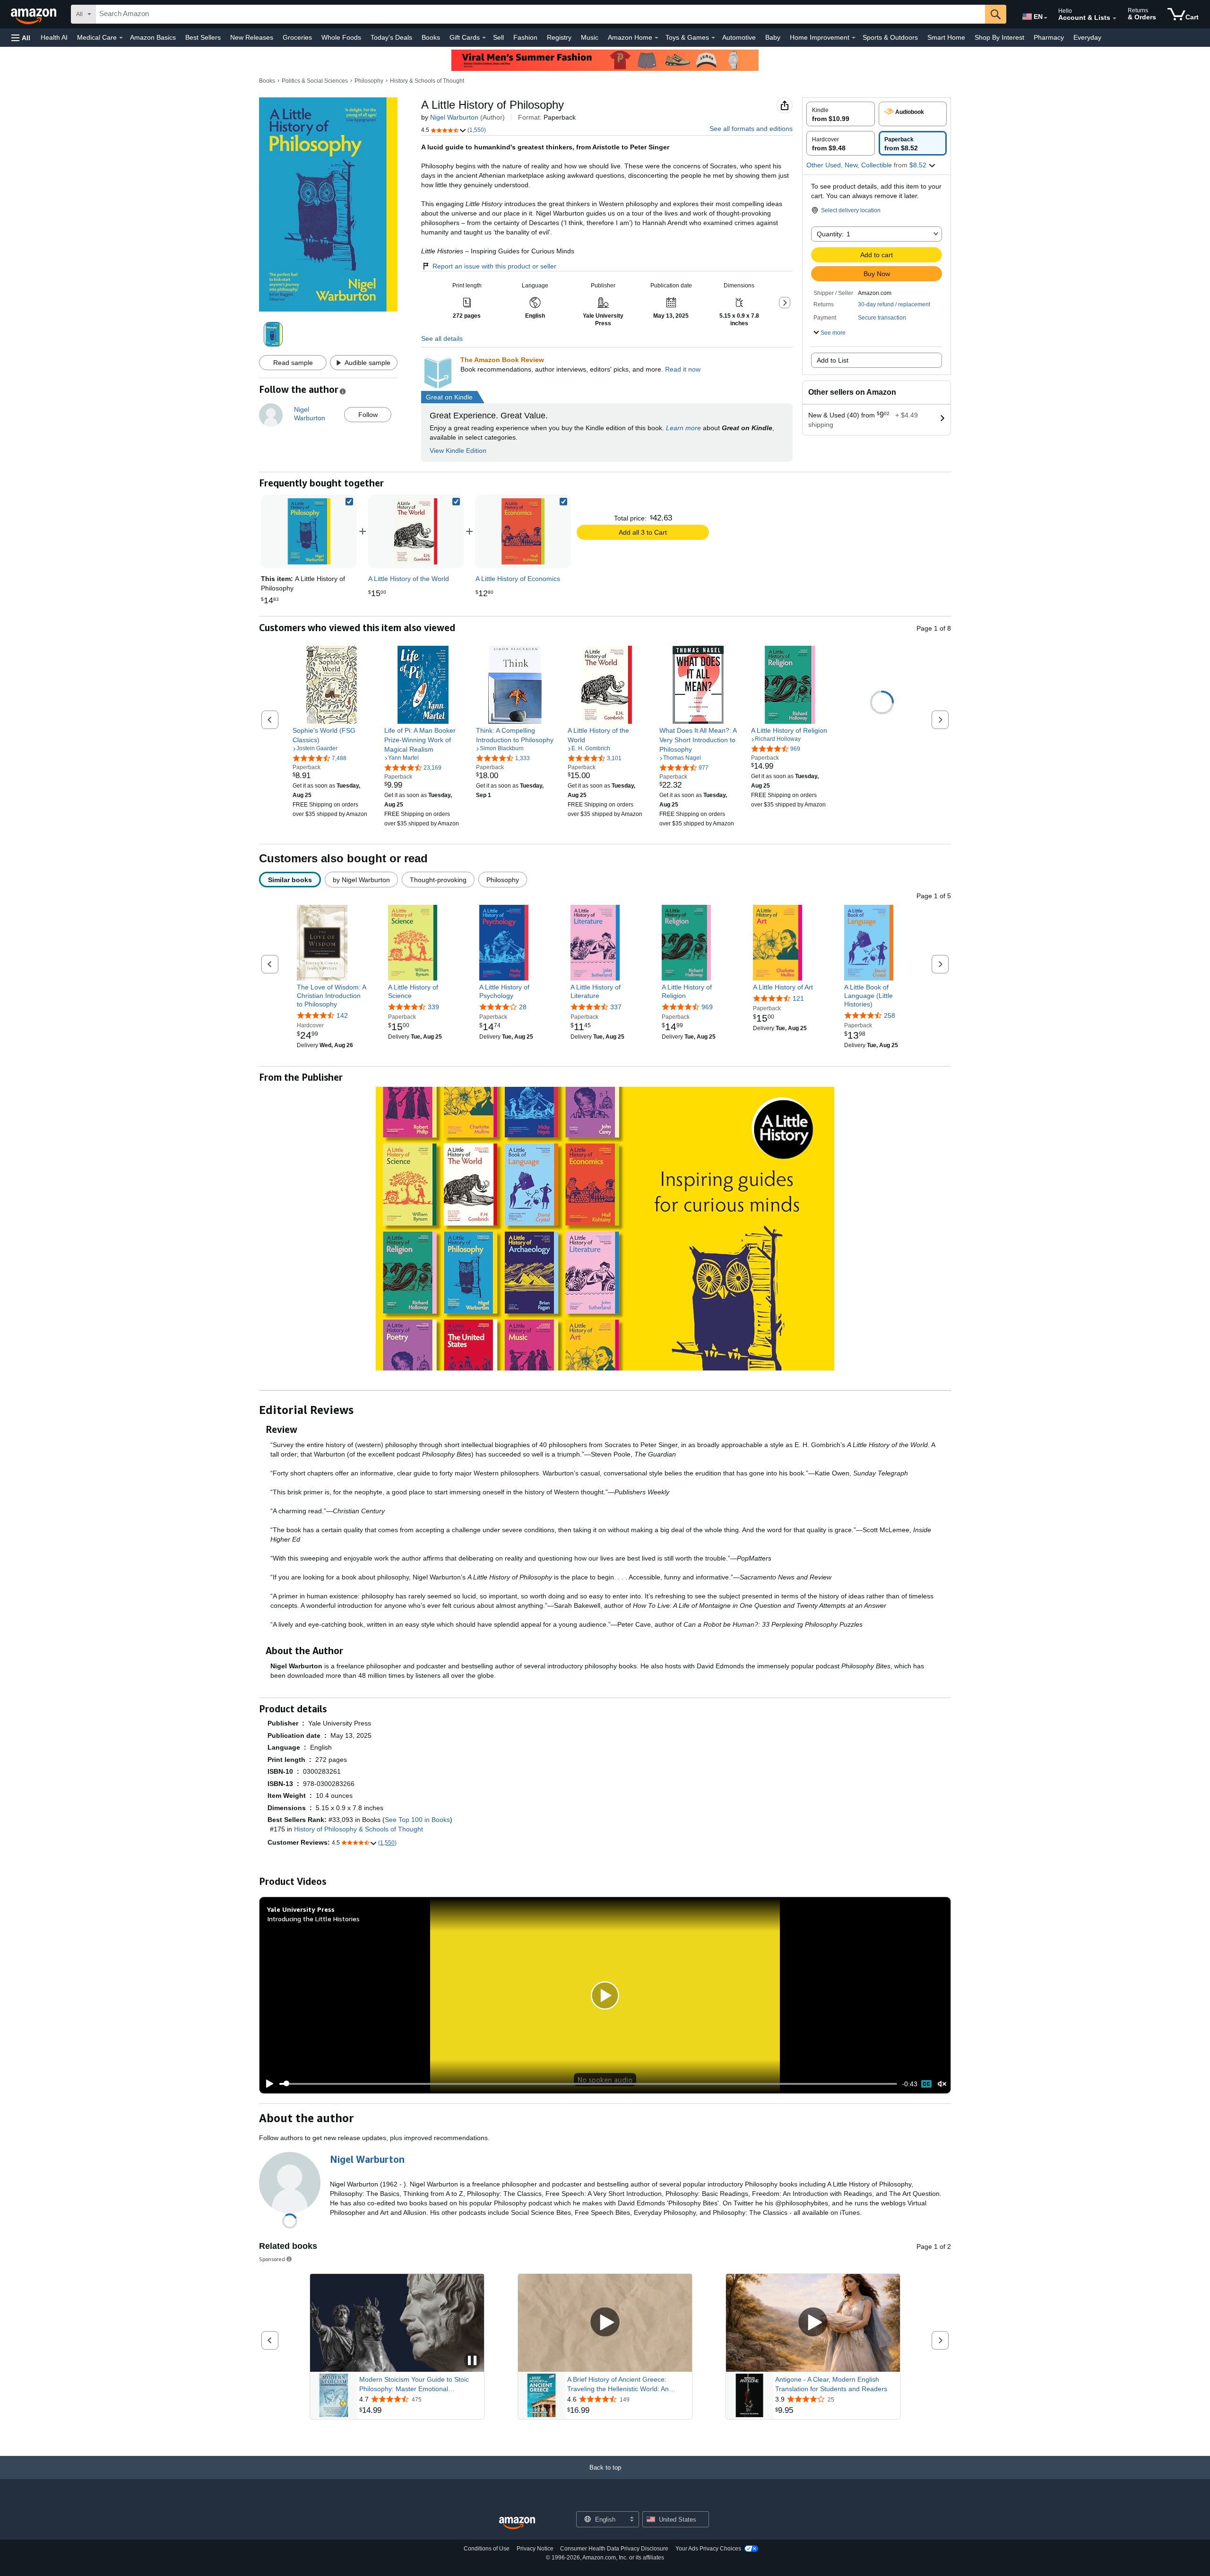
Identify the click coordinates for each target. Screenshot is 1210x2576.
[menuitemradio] (926, 2084)
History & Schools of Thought (427, 81)
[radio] (841, 114)
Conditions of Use (487, 2549)
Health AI (54, 37)
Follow (368, 415)
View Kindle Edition (458, 451)
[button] (21, 38)
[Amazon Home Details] (657, 38)
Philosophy (369, 81)
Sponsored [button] (272, 2259)
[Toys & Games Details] (713, 38)
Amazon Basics (153, 37)
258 (890, 1016)
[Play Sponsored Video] (605, 2323)
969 (707, 1007)
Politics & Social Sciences (315, 81)
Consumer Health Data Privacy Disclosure (614, 2549)
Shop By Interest (999, 37)
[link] (416, 531)
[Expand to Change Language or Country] (1046, 18)
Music (590, 37)
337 (616, 1007)
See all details (442, 338)
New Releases (252, 37)
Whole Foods (341, 37)
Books (431, 37)
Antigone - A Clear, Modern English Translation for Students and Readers (831, 2384)
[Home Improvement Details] (854, 38)
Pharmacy (1049, 37)
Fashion (525, 37)
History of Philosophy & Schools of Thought (359, 1829)
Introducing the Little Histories (313, 1919)
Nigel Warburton (454, 117)
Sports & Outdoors (890, 37)
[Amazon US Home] (517, 2523)
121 (798, 998)
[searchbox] (540, 14)
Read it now (683, 369)
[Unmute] (942, 2084)
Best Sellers (203, 37)
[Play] (267, 2084)
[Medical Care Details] (121, 38)
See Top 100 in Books (417, 1820)
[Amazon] (35, 14)
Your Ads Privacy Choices (708, 2549)
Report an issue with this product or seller (494, 266)
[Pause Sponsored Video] (472, 2361)
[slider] (588, 2084)
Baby (773, 37)
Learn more (683, 428)
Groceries (297, 37)
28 (523, 1007)
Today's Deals (391, 37)
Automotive (739, 37)
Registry (559, 37)
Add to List (833, 360)
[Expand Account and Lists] (1115, 18)
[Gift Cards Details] (484, 38)
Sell (498, 37)
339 (433, 1007)
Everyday (1087, 37)
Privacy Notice (535, 2549)
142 (342, 1016)
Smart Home (946, 37)
